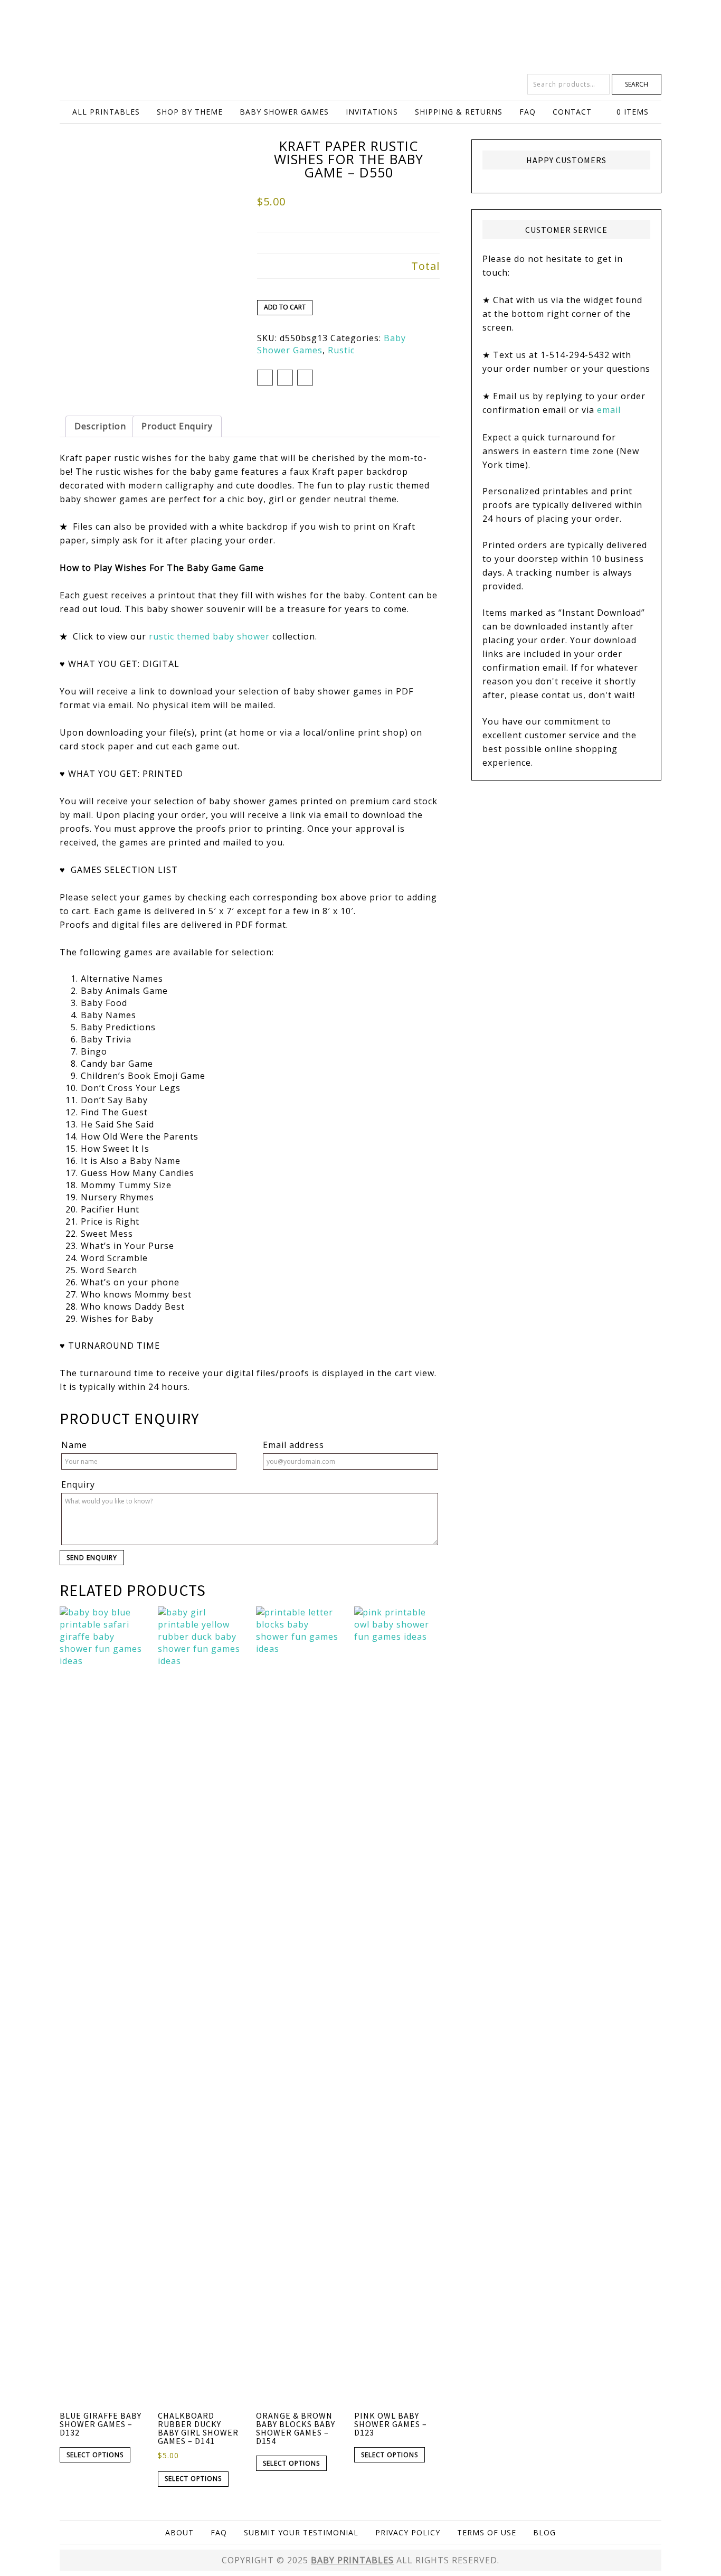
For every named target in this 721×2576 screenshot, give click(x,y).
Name (74, 1445)
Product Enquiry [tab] (177, 426)
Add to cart (285, 307)
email (609, 410)
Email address (293, 1445)
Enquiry (78, 1484)
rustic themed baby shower (209, 636)
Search (637, 84)
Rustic (341, 350)
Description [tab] (100, 426)
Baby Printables (360, 37)
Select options (95, 2455)
